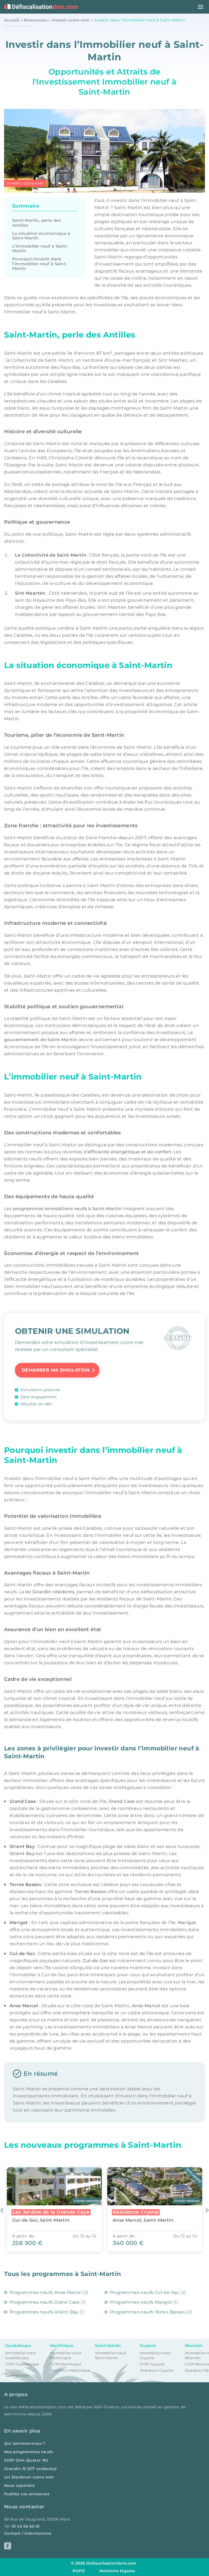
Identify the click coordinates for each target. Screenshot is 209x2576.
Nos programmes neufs (28, 2452)
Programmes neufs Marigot (141, 2302)
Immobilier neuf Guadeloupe (21, 2355)
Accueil (12, 20)
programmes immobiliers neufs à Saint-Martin (67, 1209)
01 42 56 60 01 (26, 2526)
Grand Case (122, 1801)
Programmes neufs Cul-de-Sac (145, 2292)
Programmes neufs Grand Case (45, 2302)
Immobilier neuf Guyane (155, 2355)
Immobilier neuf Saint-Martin (110, 2355)
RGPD (79, 2571)
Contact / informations (28, 2533)
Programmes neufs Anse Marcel (46, 2292)
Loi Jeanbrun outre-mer (29, 2477)
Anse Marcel (146, 2006)
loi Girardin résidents (50, 1592)
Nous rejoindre (20, 2486)
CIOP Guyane (152, 2364)
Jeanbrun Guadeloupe (17, 2373)
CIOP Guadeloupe (22, 2364)
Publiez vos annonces (27, 2494)
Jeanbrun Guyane (157, 2370)
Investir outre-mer (70, 20)
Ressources (35, 20)
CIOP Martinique (66, 2364)
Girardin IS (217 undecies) (30, 2469)
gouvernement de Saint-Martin (41, 1040)
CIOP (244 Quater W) (26, 2460)
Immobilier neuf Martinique (65, 2355)
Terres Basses (90, 1892)
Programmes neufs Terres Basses (147, 2312)
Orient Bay (22, 1854)
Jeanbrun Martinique (70, 2370)
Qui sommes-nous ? (25, 2443)
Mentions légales (117, 2571)
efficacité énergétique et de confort (130, 1152)
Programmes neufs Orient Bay (44, 2312)
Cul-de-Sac (95, 1961)
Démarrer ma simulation (56, 1370)
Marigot (187, 1923)
